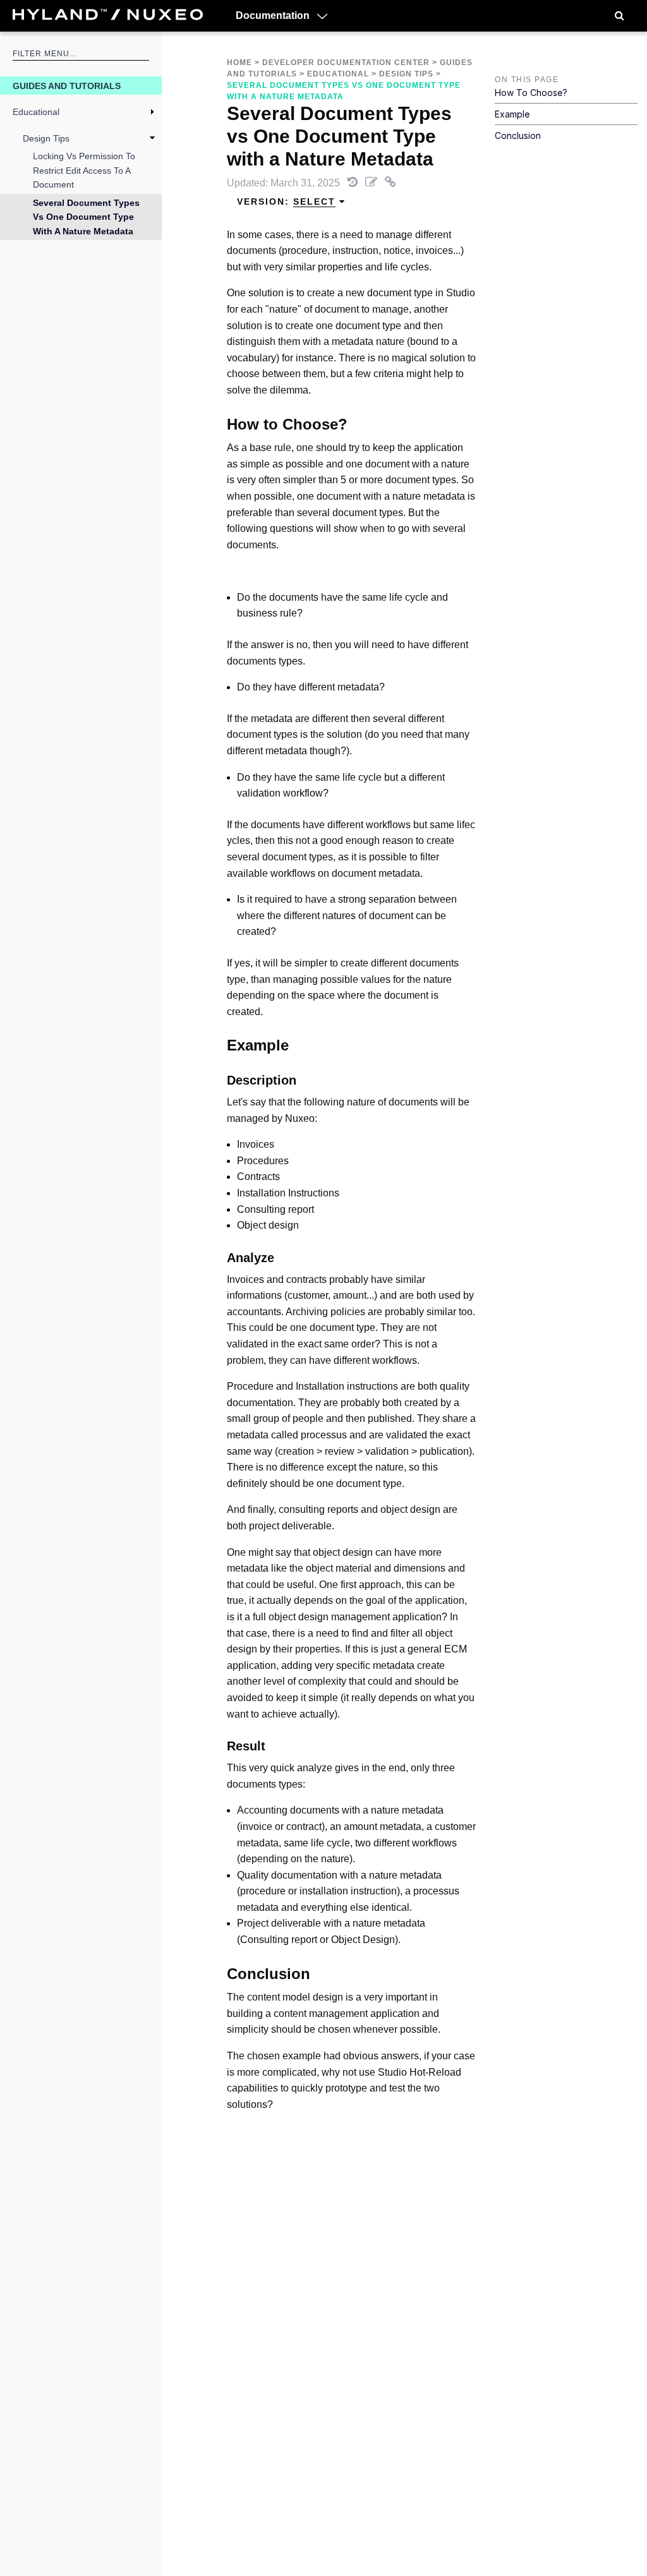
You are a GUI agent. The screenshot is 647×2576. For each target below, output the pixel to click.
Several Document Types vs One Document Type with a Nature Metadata (86, 217)
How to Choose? (531, 93)
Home (239, 63)
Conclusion (518, 135)
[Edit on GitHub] (372, 183)
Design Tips (46, 138)
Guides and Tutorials (67, 86)
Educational (36, 112)
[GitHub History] (354, 183)
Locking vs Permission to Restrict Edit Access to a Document (84, 170)
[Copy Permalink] (390, 183)
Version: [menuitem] (286, 202)
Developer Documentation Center (346, 63)
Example (512, 114)
